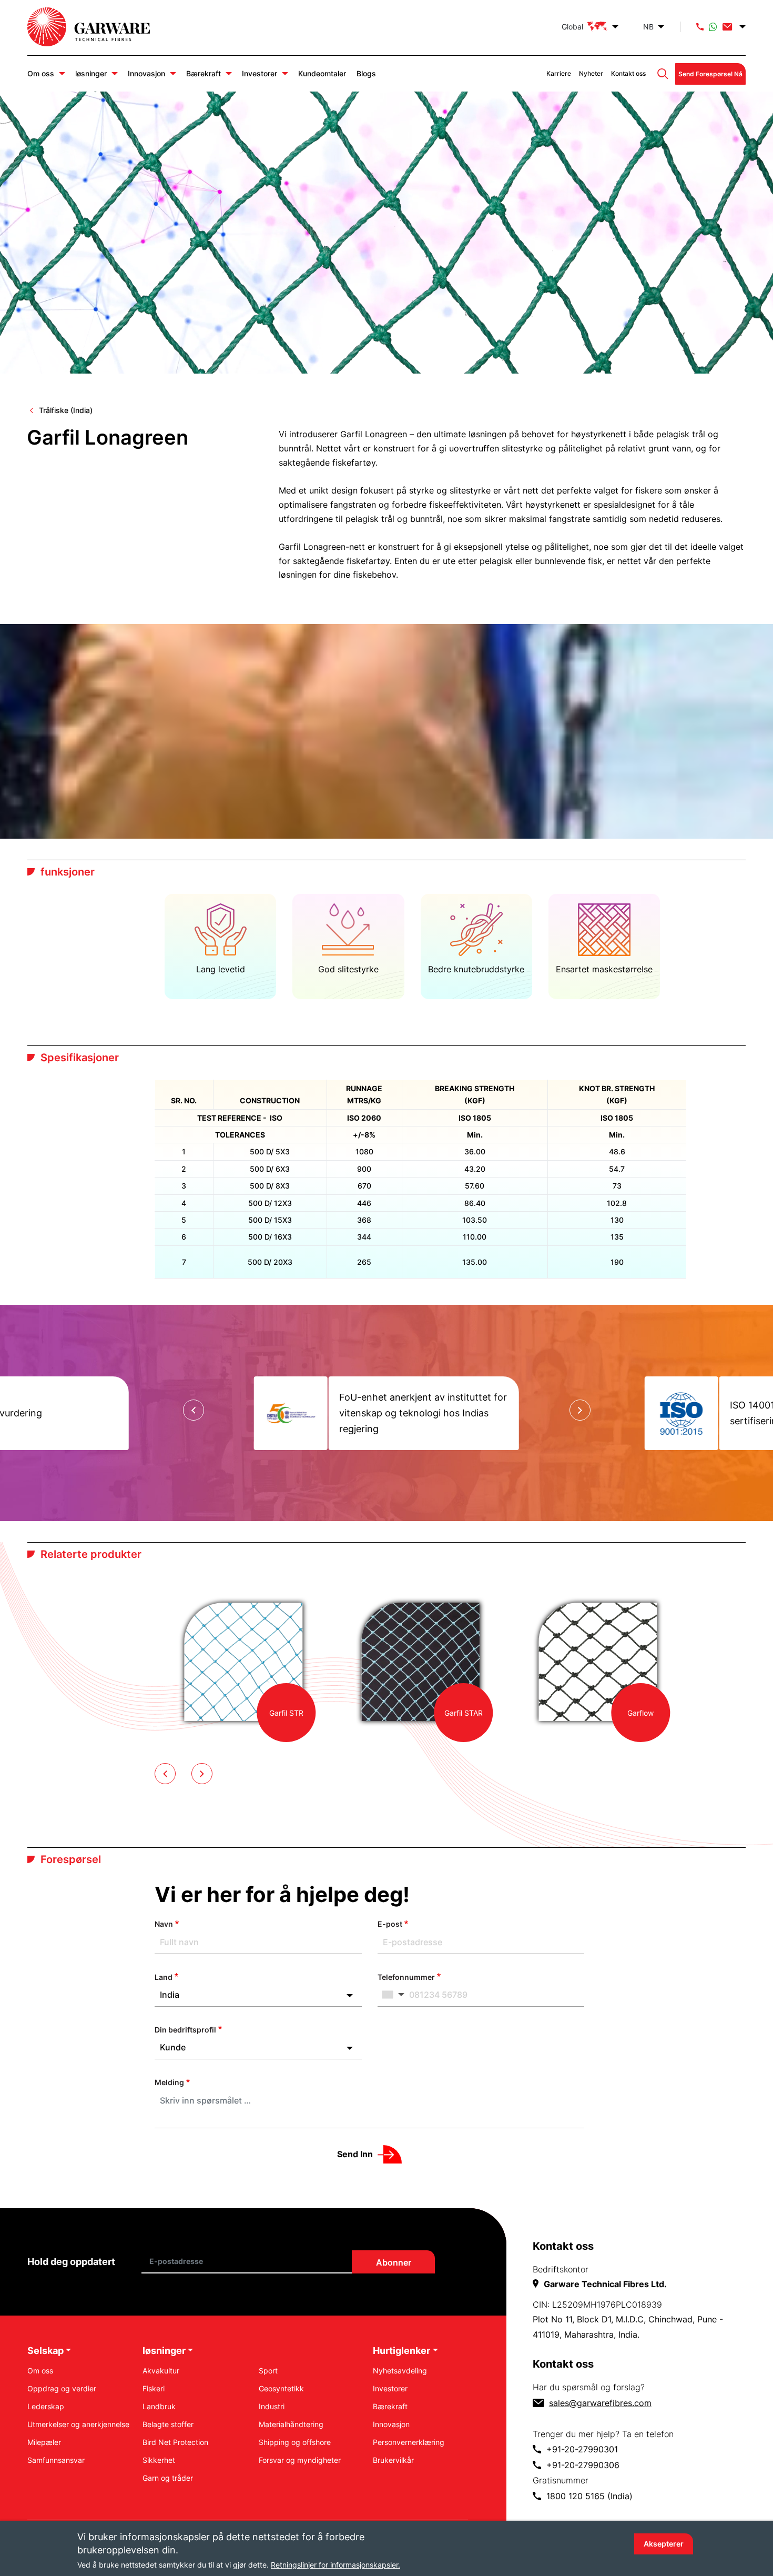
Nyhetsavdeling (400, 2371)
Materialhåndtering (291, 2424)
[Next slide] (580, 1410)
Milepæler (44, 2442)
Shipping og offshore (295, 2442)
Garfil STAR (464, 1713)
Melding (169, 2082)
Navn (164, 1924)
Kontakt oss (628, 73)
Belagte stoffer (168, 2424)
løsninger (91, 73)
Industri (272, 2406)
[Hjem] (99, 27)
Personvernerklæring (409, 2442)
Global (572, 27)
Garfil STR (286, 1713)
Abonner (393, 2262)
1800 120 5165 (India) (589, 2496)
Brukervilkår (393, 2460)
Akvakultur (161, 2371)
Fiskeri (154, 2388)
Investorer (260, 73)
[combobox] (258, 1995)
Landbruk (159, 2406)
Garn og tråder (168, 2478)
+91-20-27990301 (582, 2449)
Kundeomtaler (322, 73)
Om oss (41, 73)
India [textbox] (170, 1995)
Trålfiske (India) (66, 410)
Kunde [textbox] (173, 2047)
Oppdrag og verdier (62, 2388)
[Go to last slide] (194, 1410)
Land (164, 1977)
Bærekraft (204, 73)
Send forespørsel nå (710, 74)
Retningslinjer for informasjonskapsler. (335, 2565)
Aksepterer (664, 2544)
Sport (268, 2371)
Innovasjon (146, 73)
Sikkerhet (159, 2460)
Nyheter (591, 73)
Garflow (640, 1713)
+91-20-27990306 (583, 2465)
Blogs (366, 73)
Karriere (559, 73)
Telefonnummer (406, 1977)
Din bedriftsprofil (185, 2030)
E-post (390, 1924)
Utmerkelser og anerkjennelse (78, 2424)
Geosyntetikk (281, 2388)
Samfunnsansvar (56, 2460)
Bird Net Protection (175, 2442)
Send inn (355, 2154)
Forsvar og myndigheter (300, 2460)
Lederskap (46, 2406)
